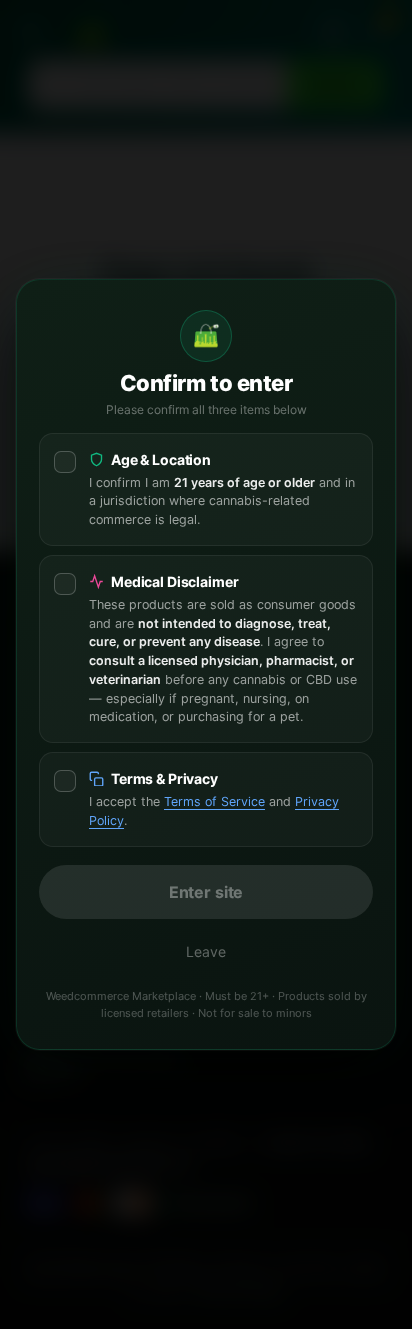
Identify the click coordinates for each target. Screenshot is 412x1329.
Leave (206, 951)
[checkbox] (206, 489)
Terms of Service (214, 801)
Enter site (206, 892)
